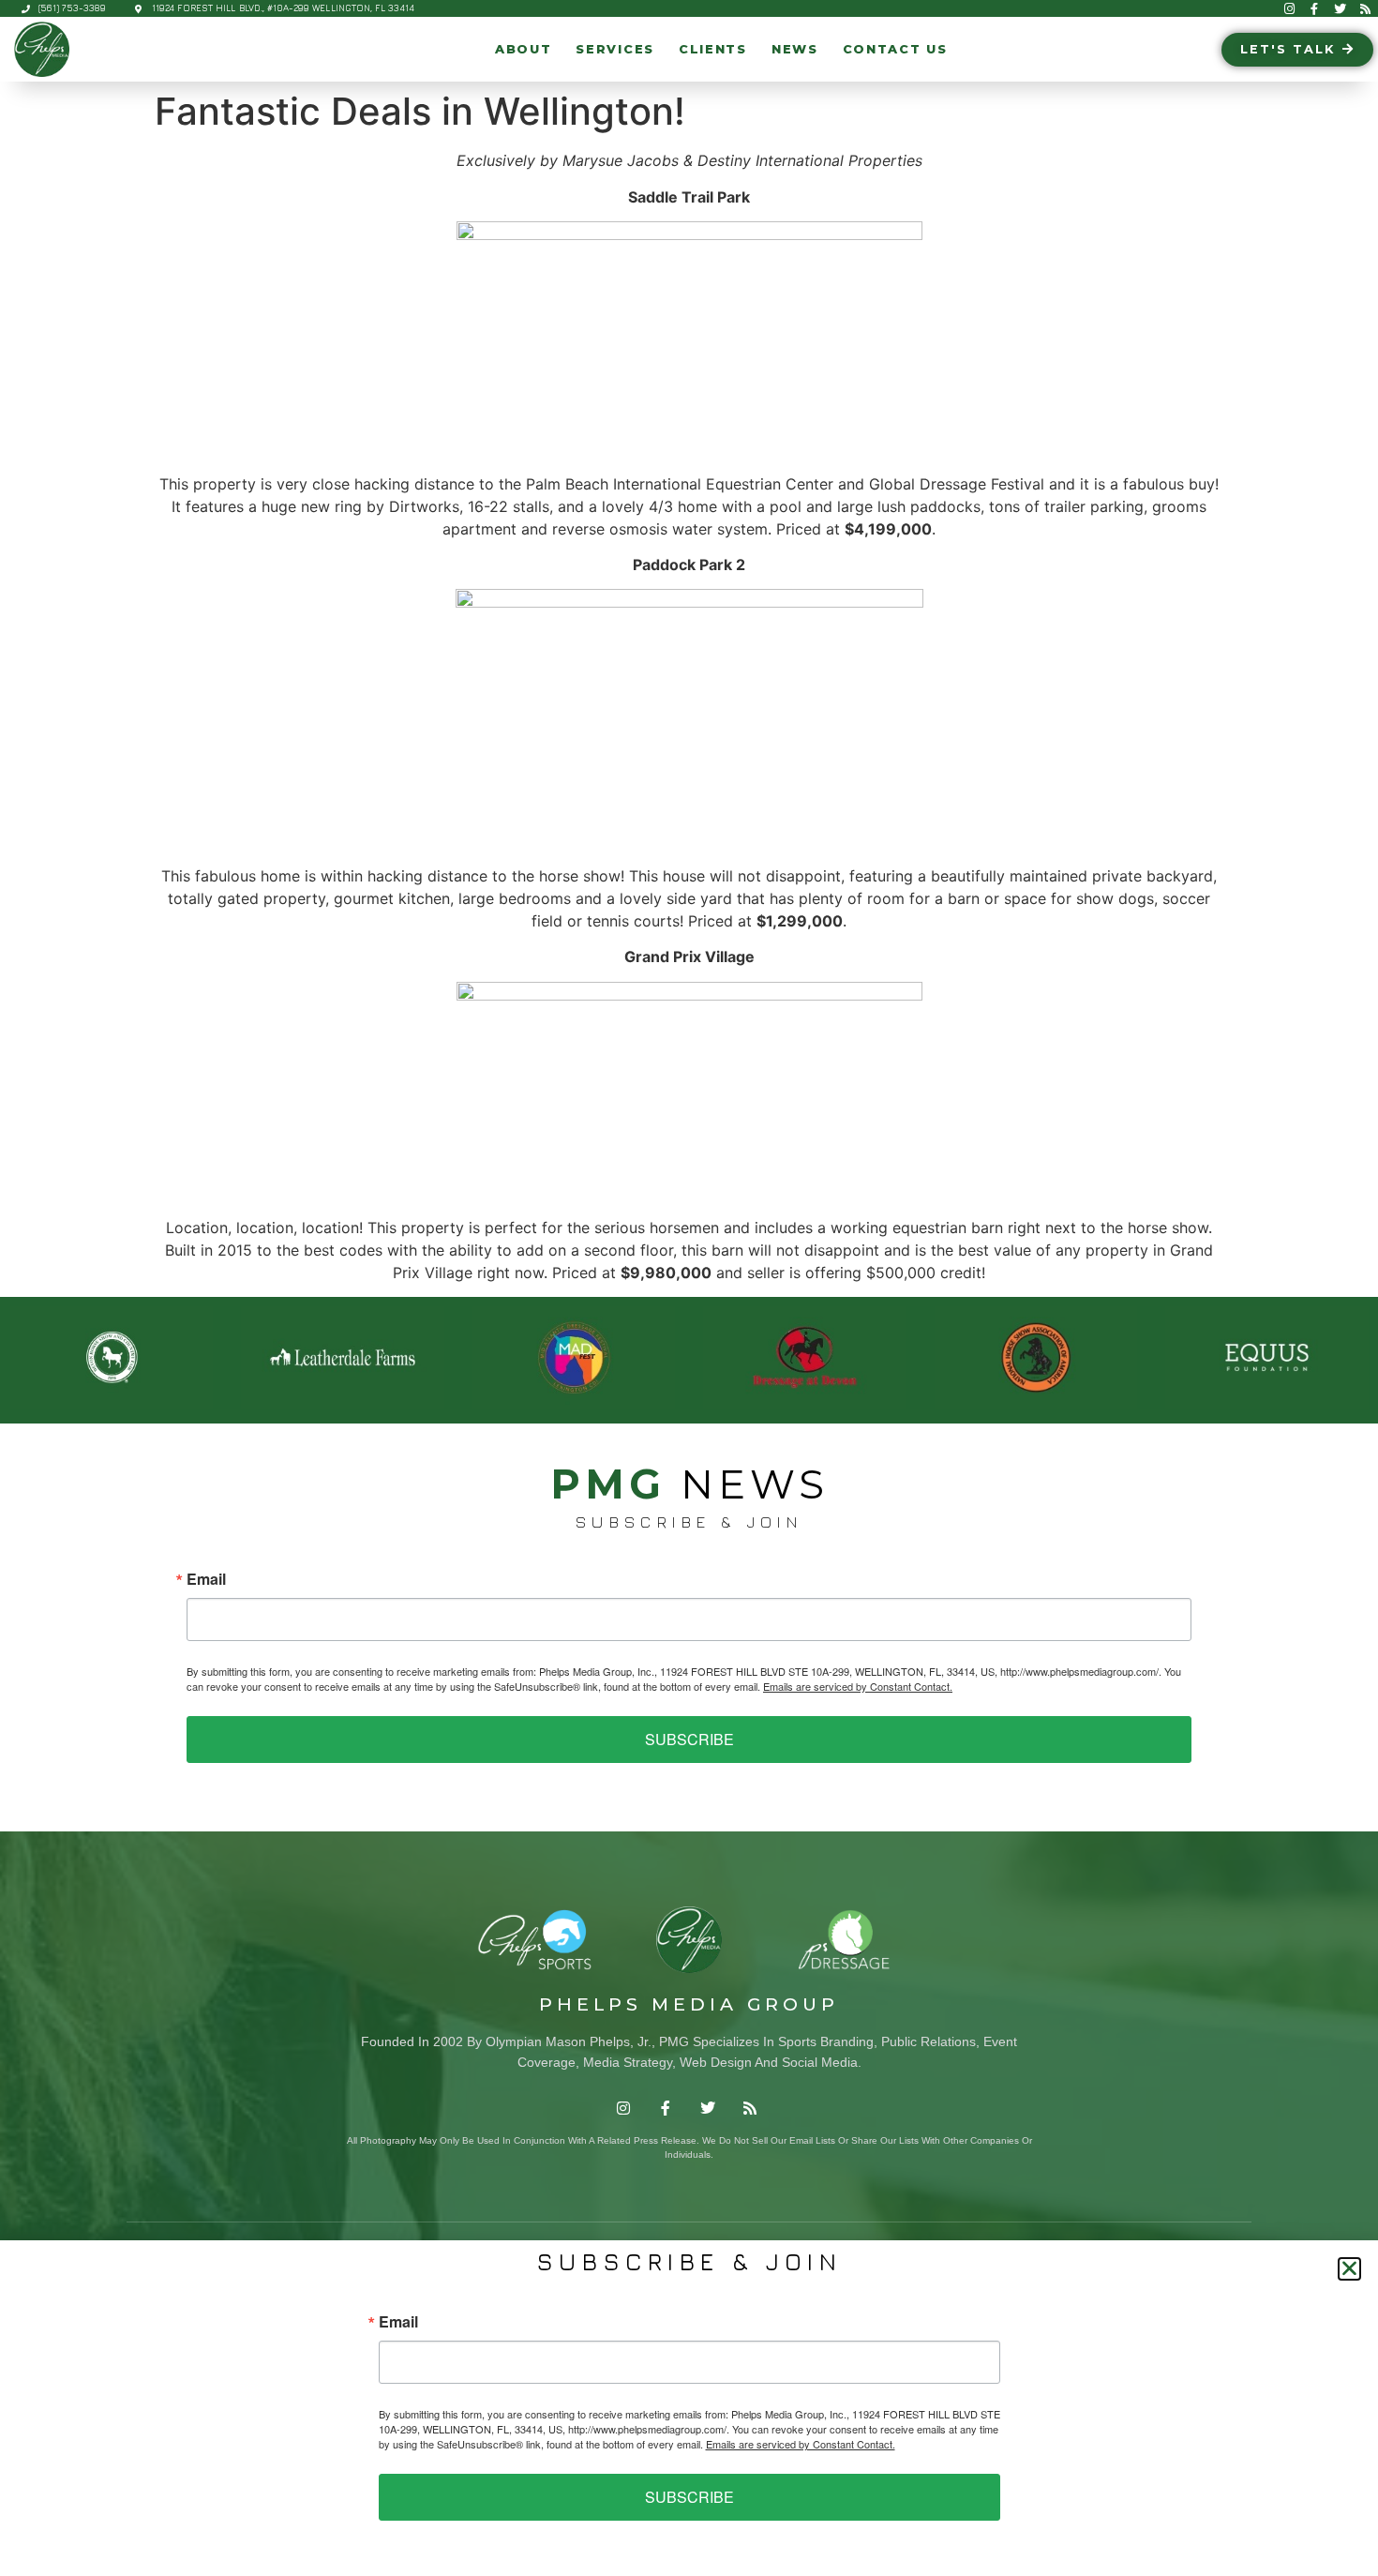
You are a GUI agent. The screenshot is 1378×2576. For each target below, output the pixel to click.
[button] (1349, 2269)
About (524, 49)
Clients (713, 49)
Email (206, 1579)
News (795, 49)
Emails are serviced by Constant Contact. (858, 1686)
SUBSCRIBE (689, 1739)
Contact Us (895, 49)
